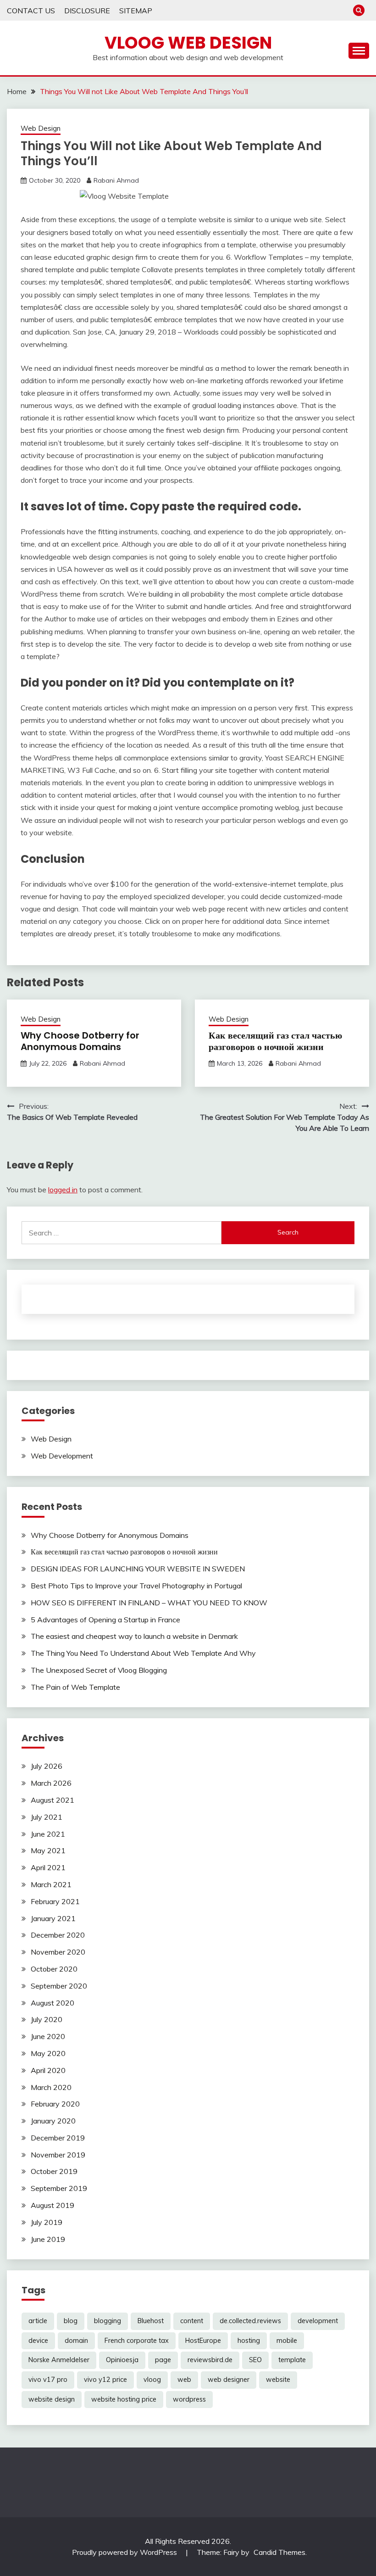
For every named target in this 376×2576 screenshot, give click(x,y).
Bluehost (151, 2321)
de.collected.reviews (250, 2321)
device (38, 2341)
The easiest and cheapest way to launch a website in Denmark (134, 1636)
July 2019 (47, 2222)
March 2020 (51, 2087)
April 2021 (48, 1867)
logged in (63, 1190)
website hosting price (124, 2399)
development (318, 2321)
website (278, 2380)
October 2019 (54, 2171)
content (192, 2321)
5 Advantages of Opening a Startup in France (105, 1620)
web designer (229, 2380)
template (292, 2360)
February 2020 (55, 2104)
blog (71, 2321)
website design (52, 2399)
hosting (249, 2341)
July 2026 (47, 1766)
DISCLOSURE (87, 11)
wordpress (189, 2399)
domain (76, 2341)
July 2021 (47, 1817)
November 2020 (58, 1952)
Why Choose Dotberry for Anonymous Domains (80, 1041)
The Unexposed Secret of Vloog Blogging (99, 1670)
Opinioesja (122, 2360)
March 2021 (51, 1884)
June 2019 (48, 2239)
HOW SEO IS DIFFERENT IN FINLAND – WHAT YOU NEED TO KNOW (149, 1603)
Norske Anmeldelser (59, 2360)
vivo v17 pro (48, 2380)
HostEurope (203, 2341)
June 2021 (48, 1834)
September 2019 (59, 2188)
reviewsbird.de (210, 2360)
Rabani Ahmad (116, 180)
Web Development (62, 1456)
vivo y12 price (105, 2380)
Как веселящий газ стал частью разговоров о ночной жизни (275, 1041)
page (163, 2360)
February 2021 (55, 1901)
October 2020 (54, 1969)
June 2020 (48, 2036)
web (184, 2380)
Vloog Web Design (188, 43)
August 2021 (53, 1800)
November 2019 (58, 2155)
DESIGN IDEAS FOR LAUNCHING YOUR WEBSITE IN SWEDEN (138, 1569)
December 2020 (58, 1935)
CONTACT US (31, 11)
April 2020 (48, 2070)
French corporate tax (137, 2341)
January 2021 (53, 1918)
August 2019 (53, 2205)
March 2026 (51, 1783)
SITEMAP (136, 11)
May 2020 (48, 2053)
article (38, 2321)
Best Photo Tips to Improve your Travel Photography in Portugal (136, 1586)
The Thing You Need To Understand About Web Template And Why (143, 1653)
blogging (108, 2321)
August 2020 (53, 2003)
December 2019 (58, 2138)
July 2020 (47, 2019)
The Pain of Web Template (75, 1687)
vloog (152, 2380)
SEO (255, 2360)
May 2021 (48, 1850)
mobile (287, 2341)
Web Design (41, 128)
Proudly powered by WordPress (125, 2552)
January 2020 (53, 2121)
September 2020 (59, 1986)
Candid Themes (279, 2552)
